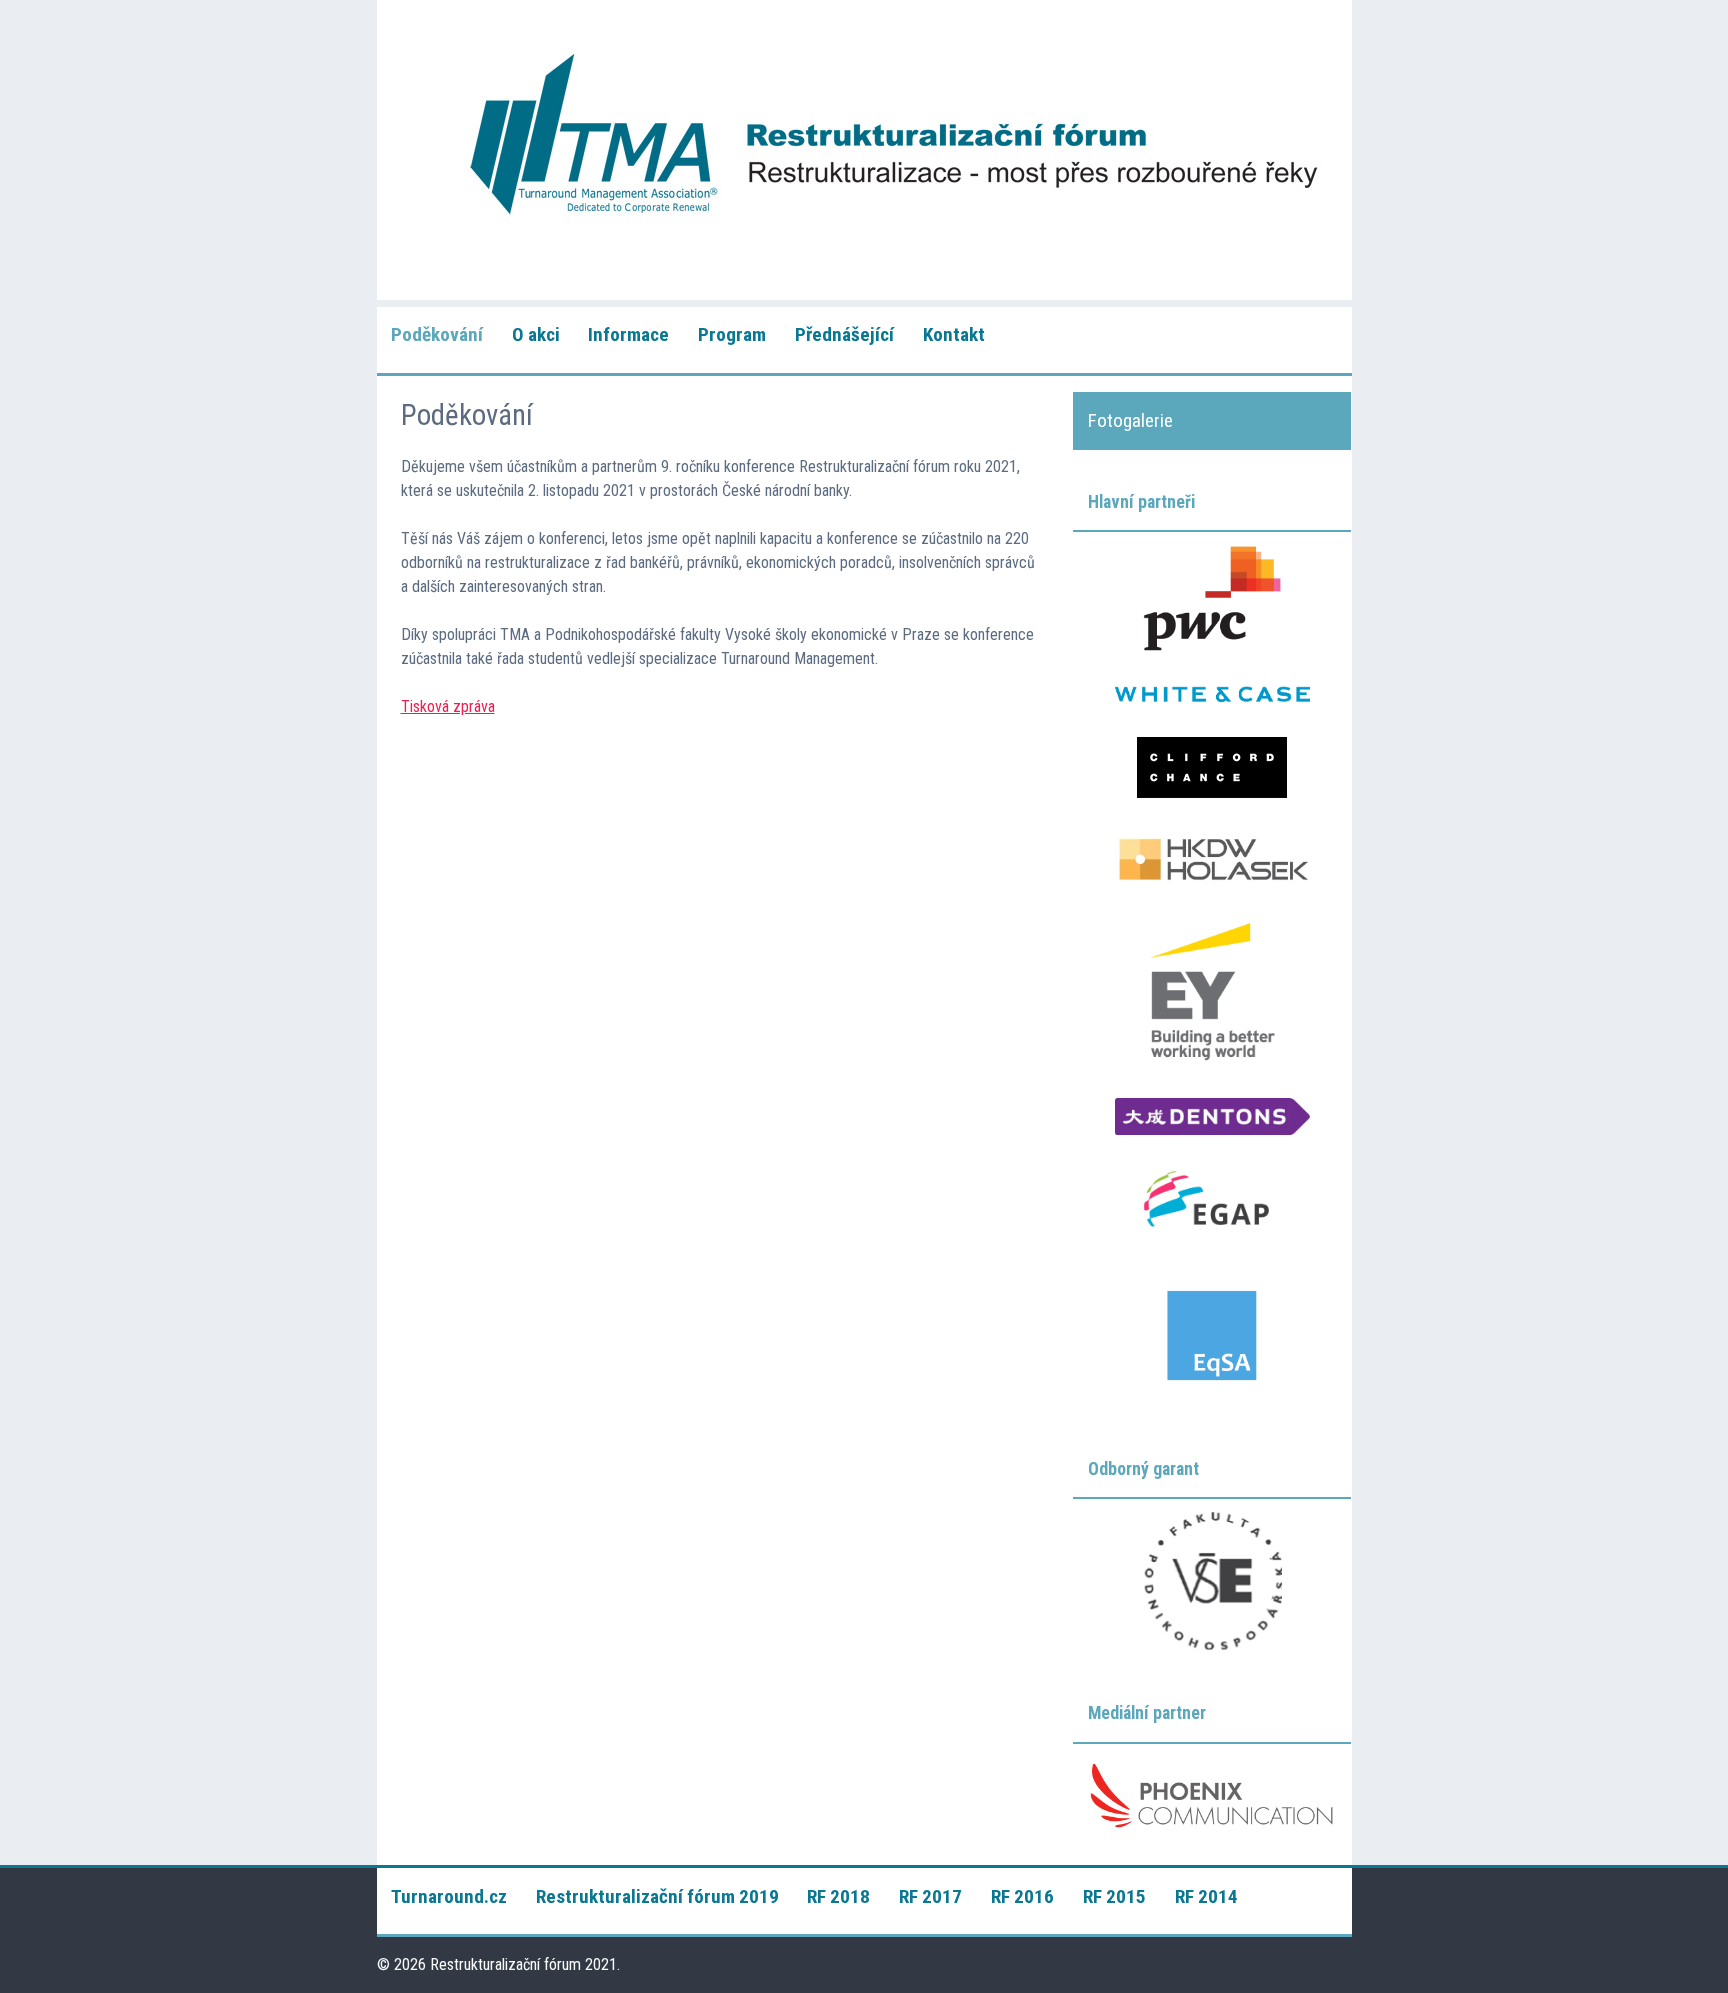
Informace (628, 334)
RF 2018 (838, 1896)
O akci (536, 334)
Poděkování (437, 334)
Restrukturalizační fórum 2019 (657, 1896)
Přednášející (844, 334)
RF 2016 (1022, 1896)
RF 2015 (1114, 1896)
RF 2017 (930, 1896)
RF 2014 (1206, 1896)
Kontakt (954, 334)
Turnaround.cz (449, 1896)
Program (732, 334)
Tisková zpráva (448, 706)
